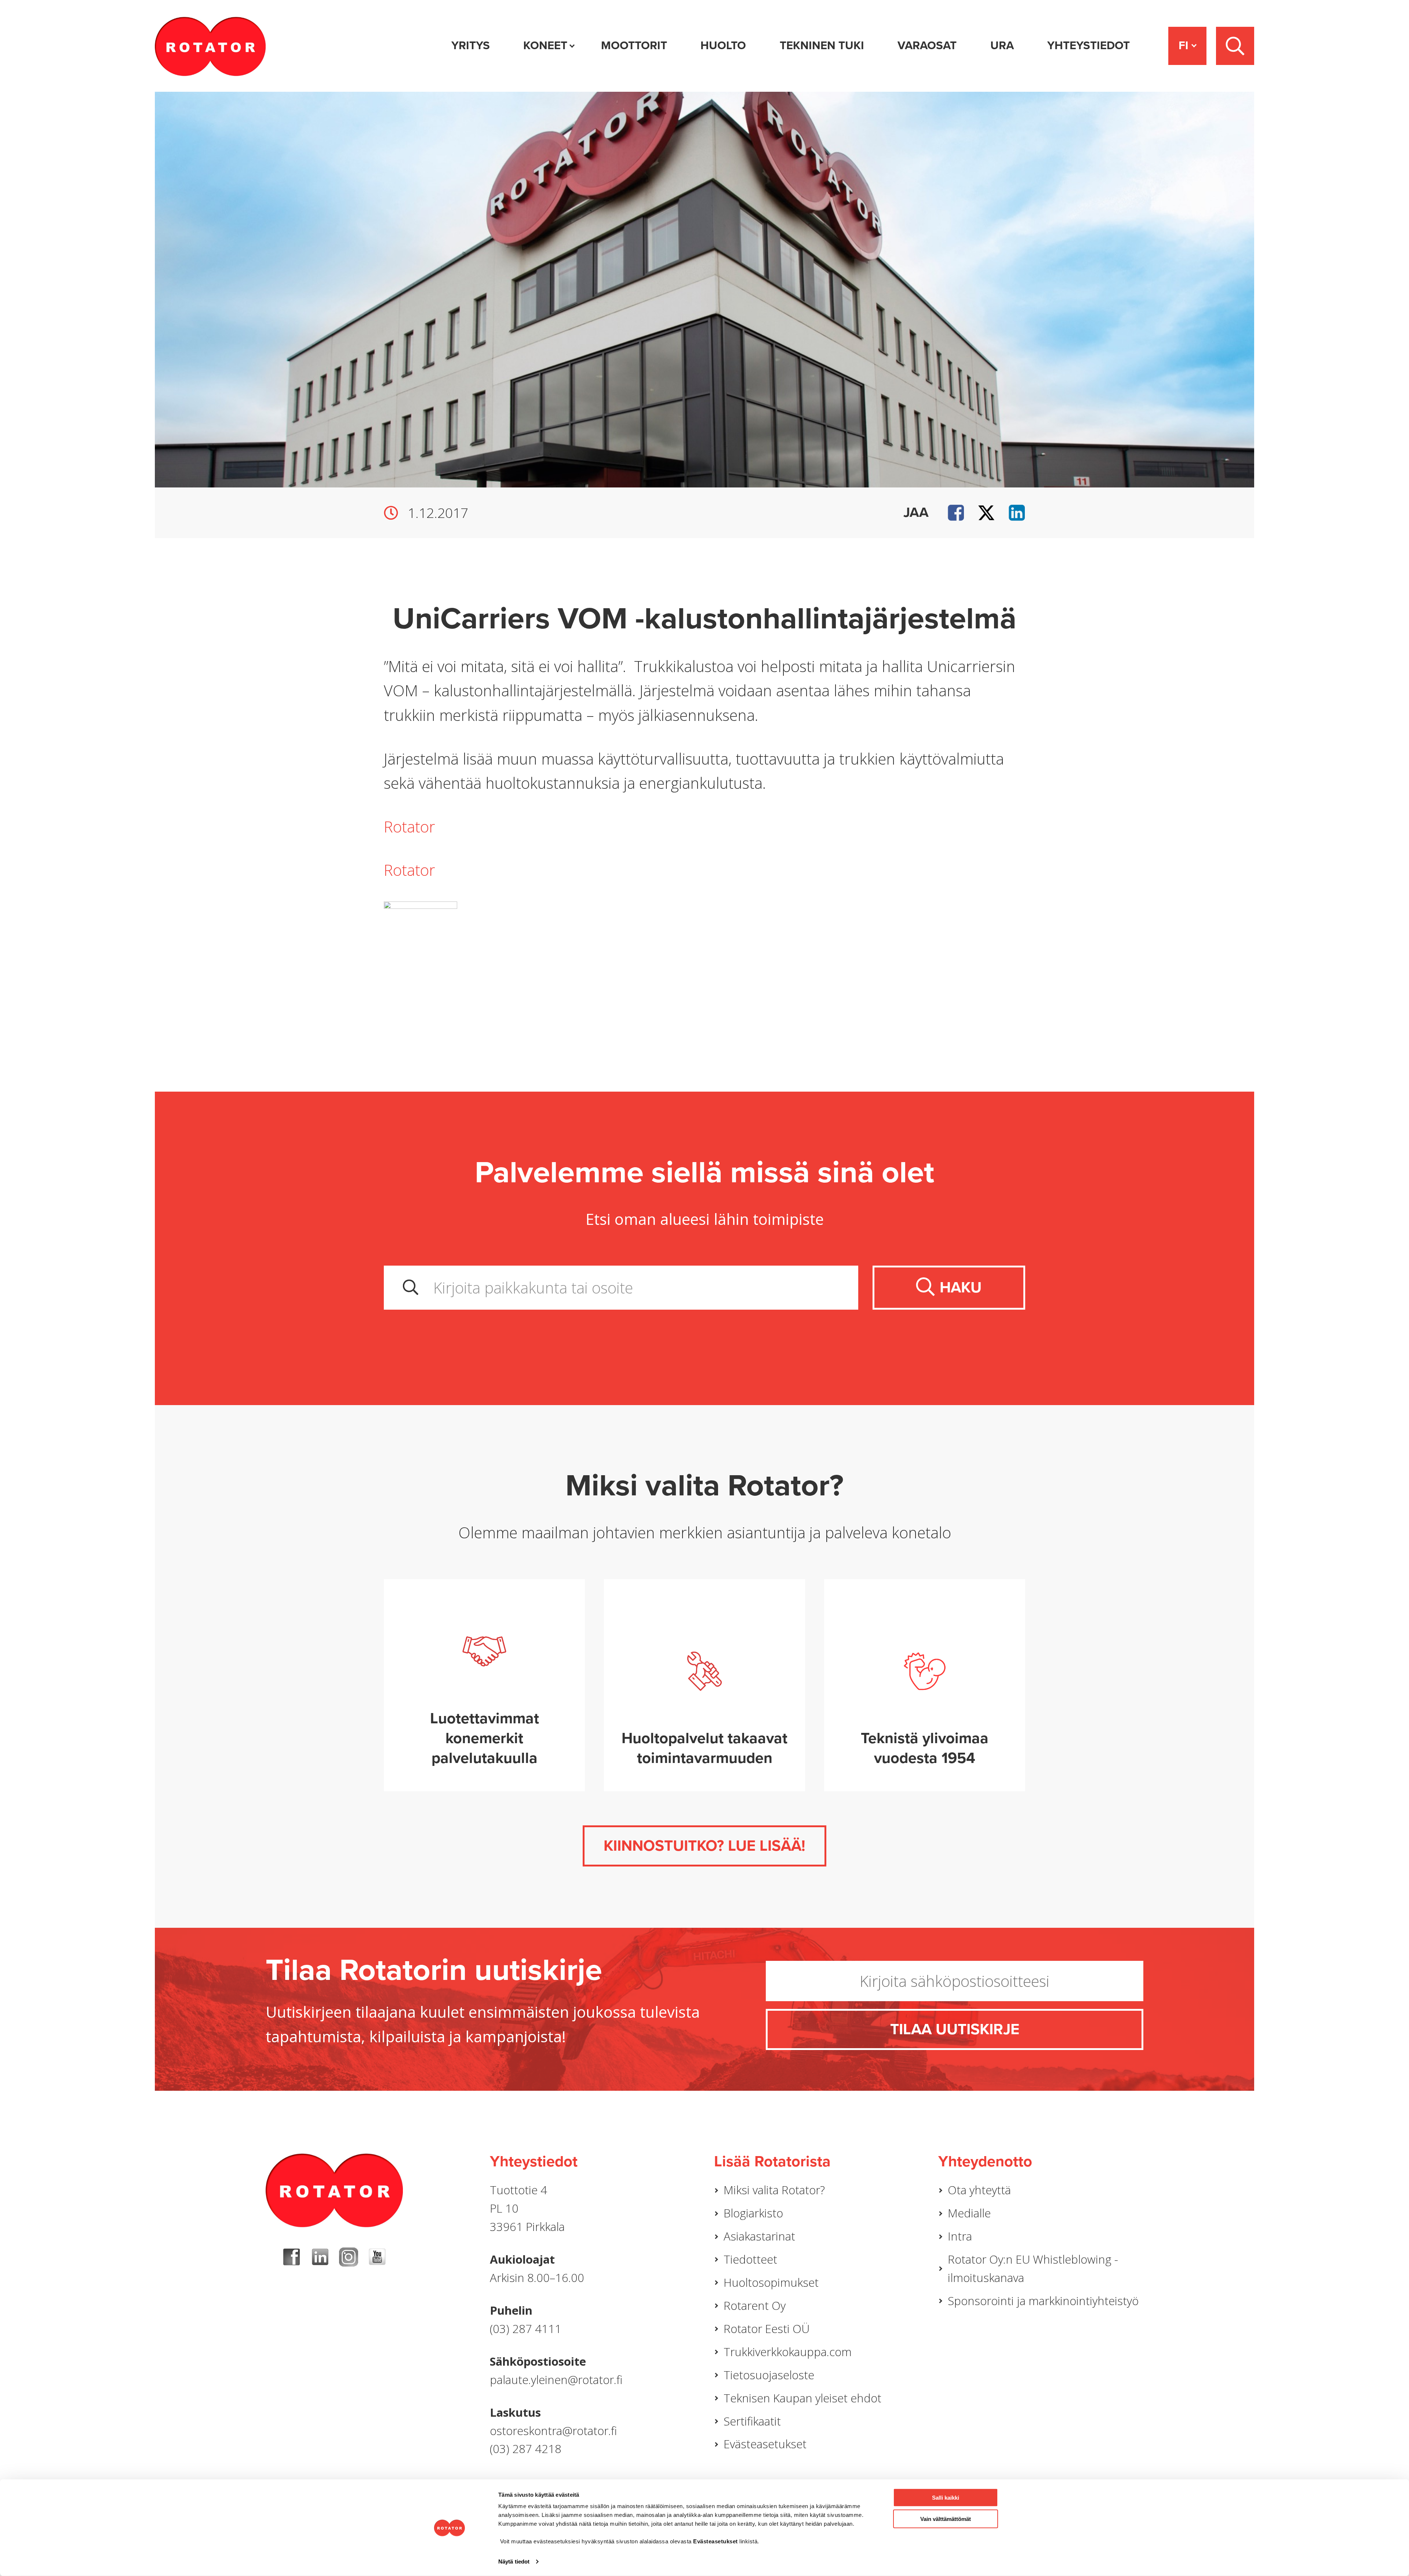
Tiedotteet (750, 2259)
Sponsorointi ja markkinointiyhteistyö (1043, 2301)
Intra (960, 2236)
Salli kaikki (946, 2498)
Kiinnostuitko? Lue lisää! (704, 1846)
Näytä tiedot (514, 2562)
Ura (1002, 46)
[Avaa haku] (1235, 46)
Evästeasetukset (765, 2444)
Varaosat (927, 46)
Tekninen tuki (822, 46)
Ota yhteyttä (979, 2190)
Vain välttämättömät (946, 2519)
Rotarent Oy (755, 2305)
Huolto (723, 46)
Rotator (409, 827)
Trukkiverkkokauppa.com (788, 2352)
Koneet (545, 46)
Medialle (969, 2213)
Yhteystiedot (1088, 46)
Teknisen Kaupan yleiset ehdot (802, 2398)
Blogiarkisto (753, 2213)
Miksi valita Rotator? (774, 2190)
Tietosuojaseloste (769, 2375)
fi (1184, 46)
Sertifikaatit (752, 2421)
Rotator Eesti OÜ (767, 2329)
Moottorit (634, 46)
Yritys (471, 46)
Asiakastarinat (759, 2236)
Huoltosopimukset (771, 2282)
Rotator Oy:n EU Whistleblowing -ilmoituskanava (1033, 2268)
